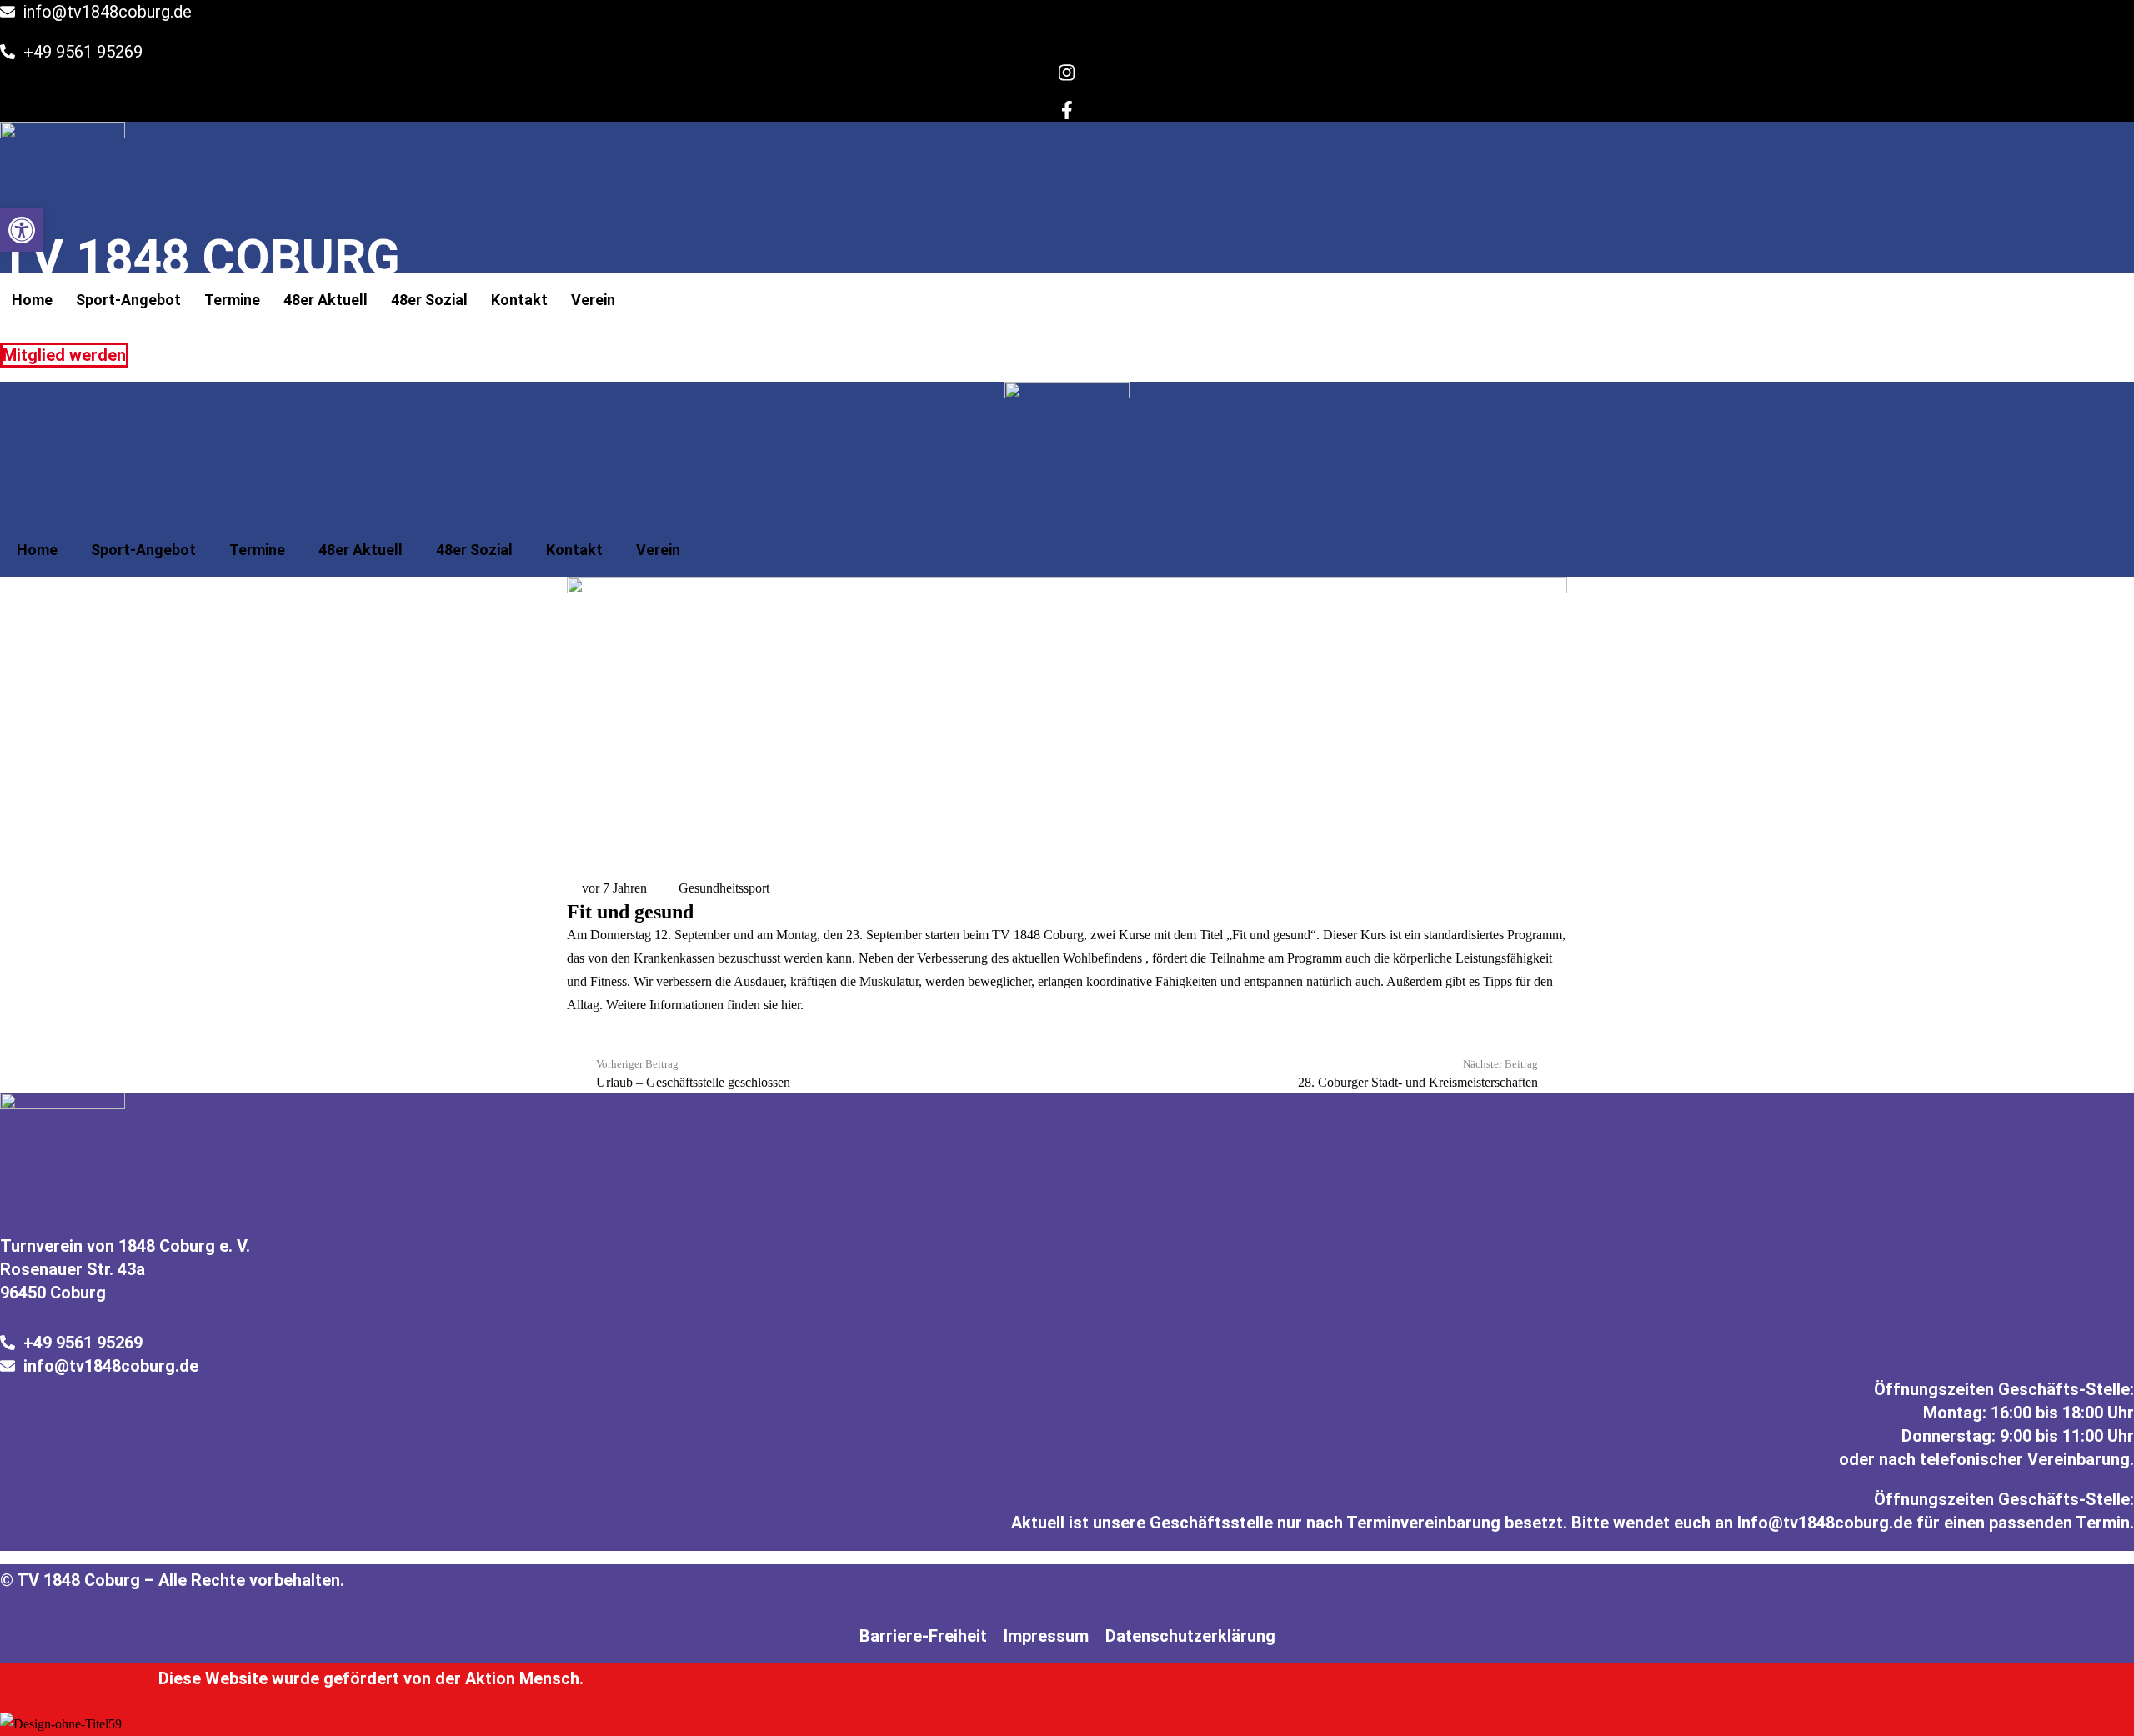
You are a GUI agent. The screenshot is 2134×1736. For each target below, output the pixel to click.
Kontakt (519, 300)
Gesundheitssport (724, 888)
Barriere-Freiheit (923, 1636)
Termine (232, 300)
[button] (22, 230)
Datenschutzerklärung (1190, 1636)
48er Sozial (429, 300)
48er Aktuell (326, 300)
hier (791, 1005)
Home (32, 300)
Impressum (1046, 1636)
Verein (593, 300)
